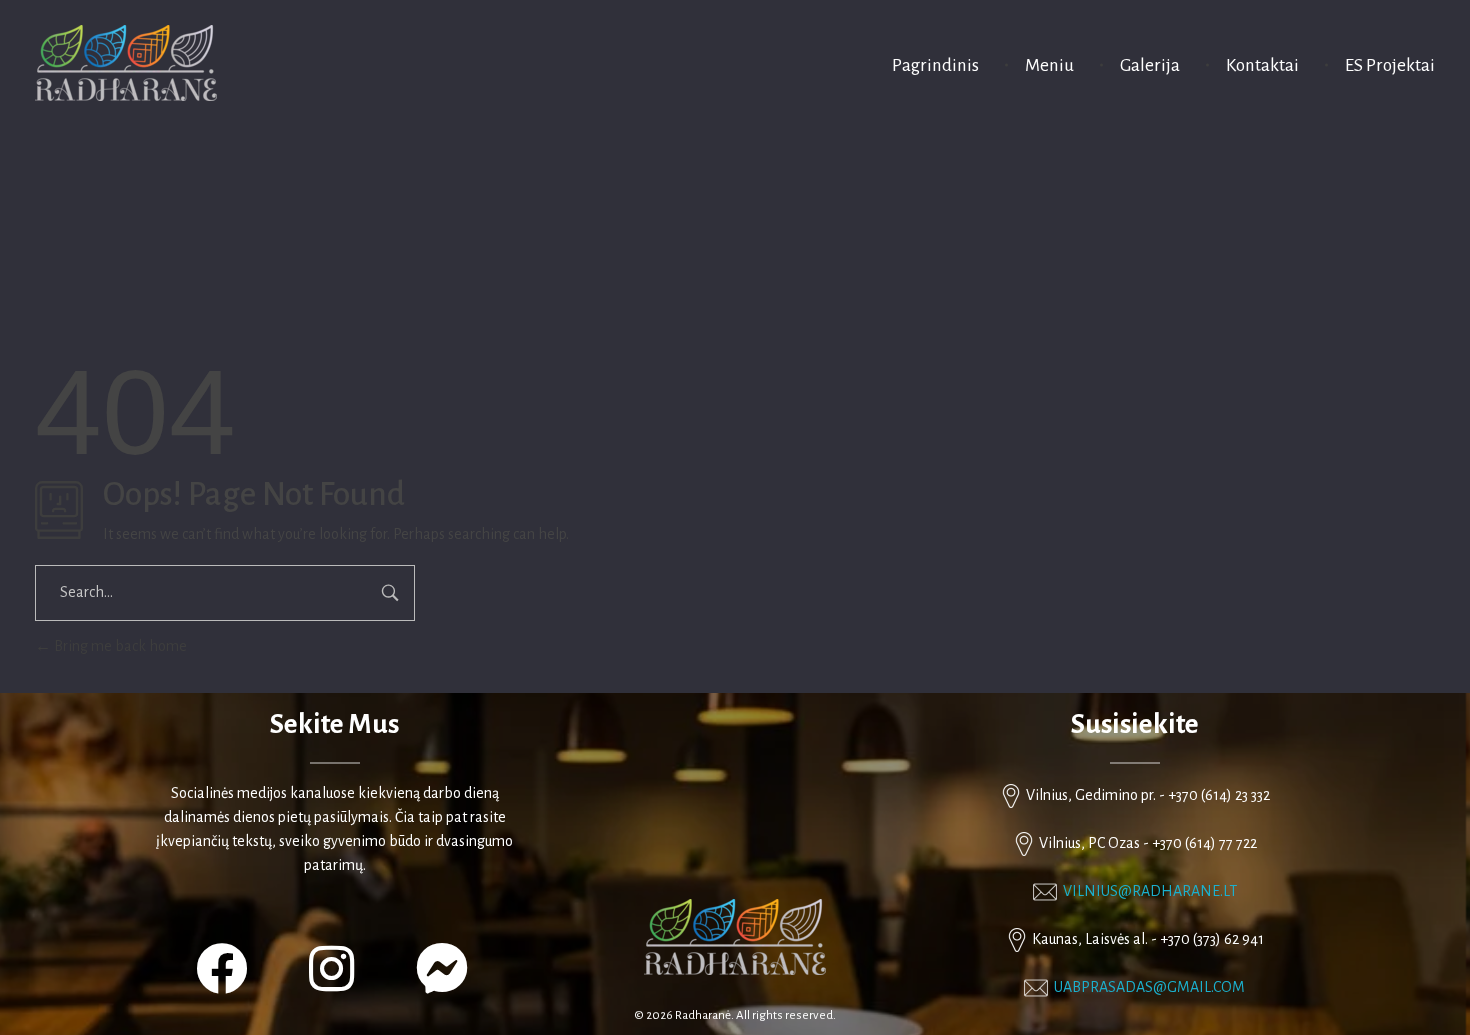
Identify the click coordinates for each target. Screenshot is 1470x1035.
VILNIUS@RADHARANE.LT (1150, 891)
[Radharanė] (126, 63)
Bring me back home (119, 646)
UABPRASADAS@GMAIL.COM (1149, 987)
